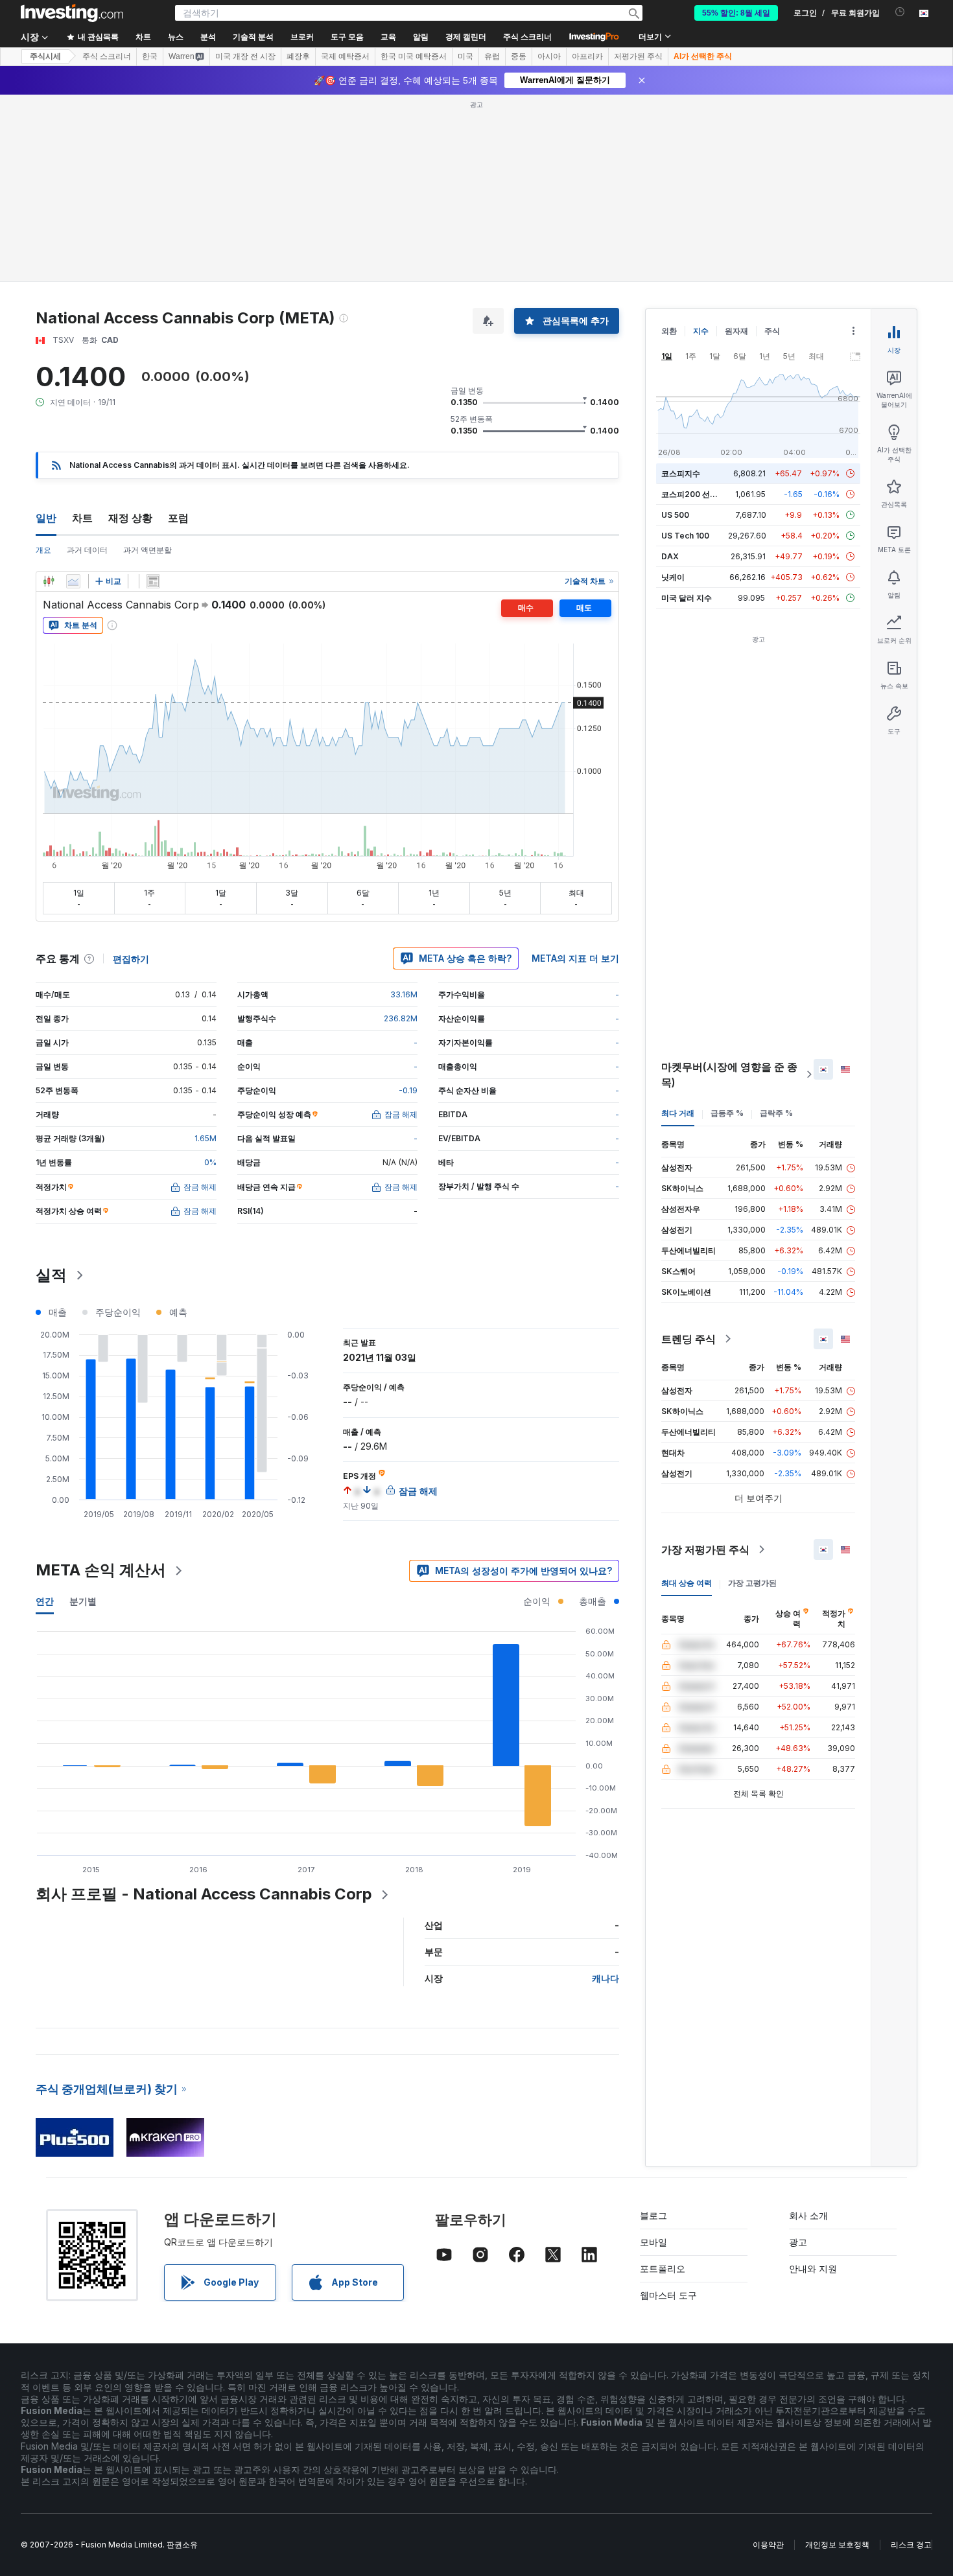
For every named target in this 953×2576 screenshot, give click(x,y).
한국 (150, 56)
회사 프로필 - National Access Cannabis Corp (204, 1894)
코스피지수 (681, 473)
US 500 (675, 515)
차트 (82, 518)
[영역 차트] (73, 581)
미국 (465, 56)
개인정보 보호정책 (837, 2545)
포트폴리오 (663, 2269)
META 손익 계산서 (101, 1570)
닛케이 (673, 577)
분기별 (83, 1601)
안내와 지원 (813, 2269)
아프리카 (587, 56)
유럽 (492, 56)
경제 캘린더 (466, 37)
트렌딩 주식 (688, 1339)
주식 (772, 331)
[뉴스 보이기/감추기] (153, 581)
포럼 (178, 518)
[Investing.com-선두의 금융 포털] (72, 13)
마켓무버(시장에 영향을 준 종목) (729, 1074)
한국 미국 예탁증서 (414, 56)
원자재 (736, 331)
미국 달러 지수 (687, 598)
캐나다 (606, 1978)
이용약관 (768, 2545)
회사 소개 (808, 2215)
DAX (670, 556)
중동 (519, 56)
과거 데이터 (87, 550)
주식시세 (45, 56)
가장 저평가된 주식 (705, 1549)
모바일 (653, 2242)
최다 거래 (678, 1113)
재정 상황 (130, 518)
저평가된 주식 (638, 56)
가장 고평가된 (752, 1583)
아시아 (549, 56)
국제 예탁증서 (345, 56)
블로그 (653, 2215)
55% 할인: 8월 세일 (736, 13)
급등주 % (727, 1113)
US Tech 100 (685, 536)
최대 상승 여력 (687, 1583)
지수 (701, 331)
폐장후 (298, 56)
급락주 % (776, 1113)
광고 (798, 2242)
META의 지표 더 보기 (575, 958)
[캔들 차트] (49, 581)
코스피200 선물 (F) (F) (702, 494)
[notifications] (900, 12)
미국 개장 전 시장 (245, 56)
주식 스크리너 (527, 37)
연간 (45, 1601)
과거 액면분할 (147, 550)
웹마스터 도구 (668, 2295)
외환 (669, 331)
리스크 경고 (911, 2545)
